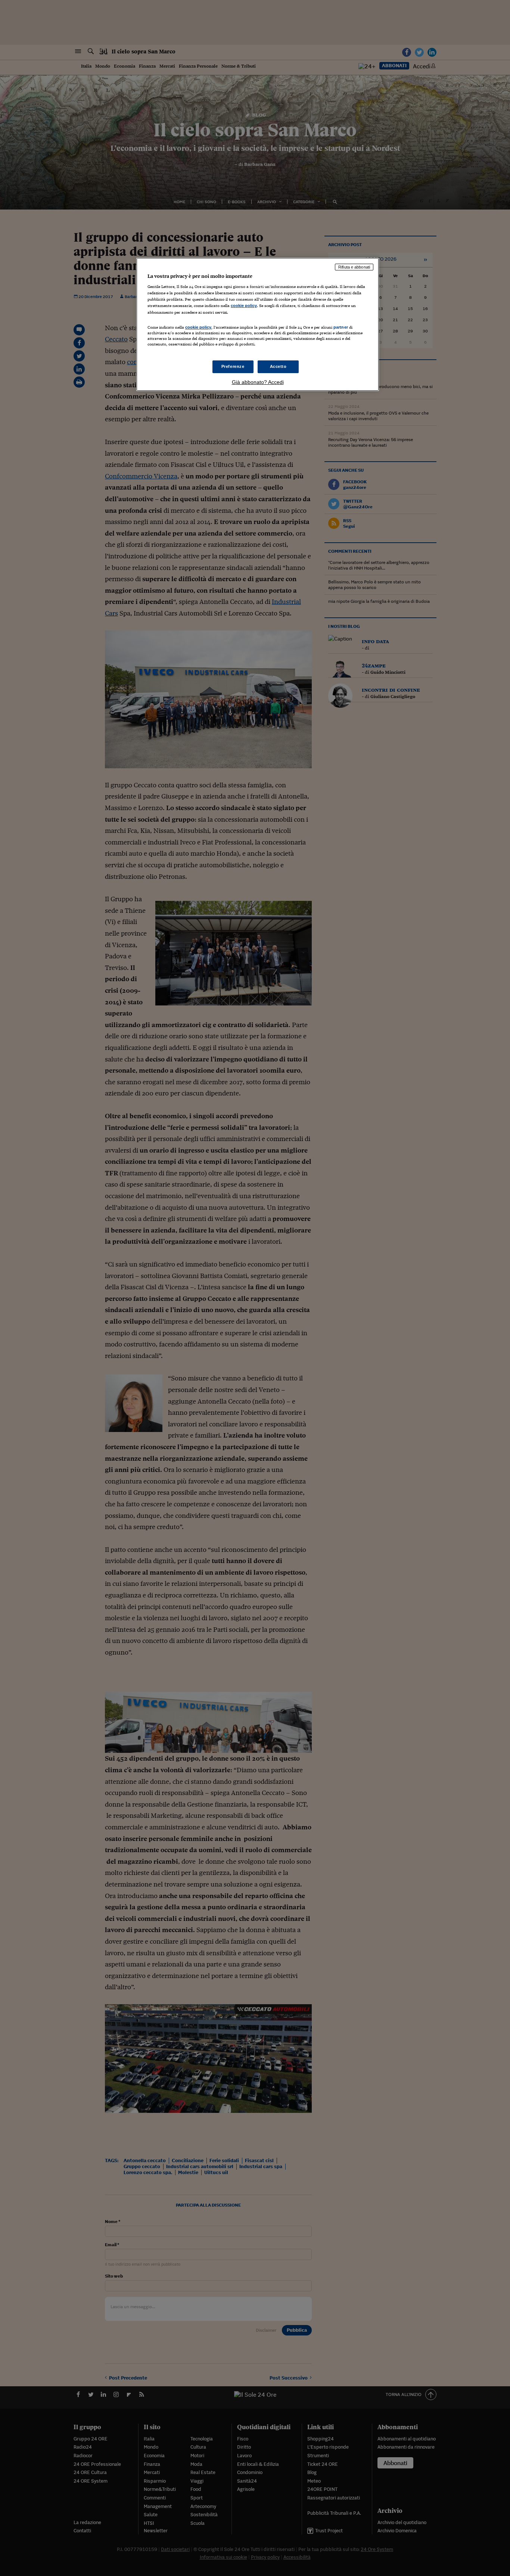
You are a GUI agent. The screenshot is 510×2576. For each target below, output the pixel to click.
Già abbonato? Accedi (258, 382)
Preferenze (233, 366)
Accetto (278, 366)
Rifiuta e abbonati (354, 267)
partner (341, 327)
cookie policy (244, 306)
